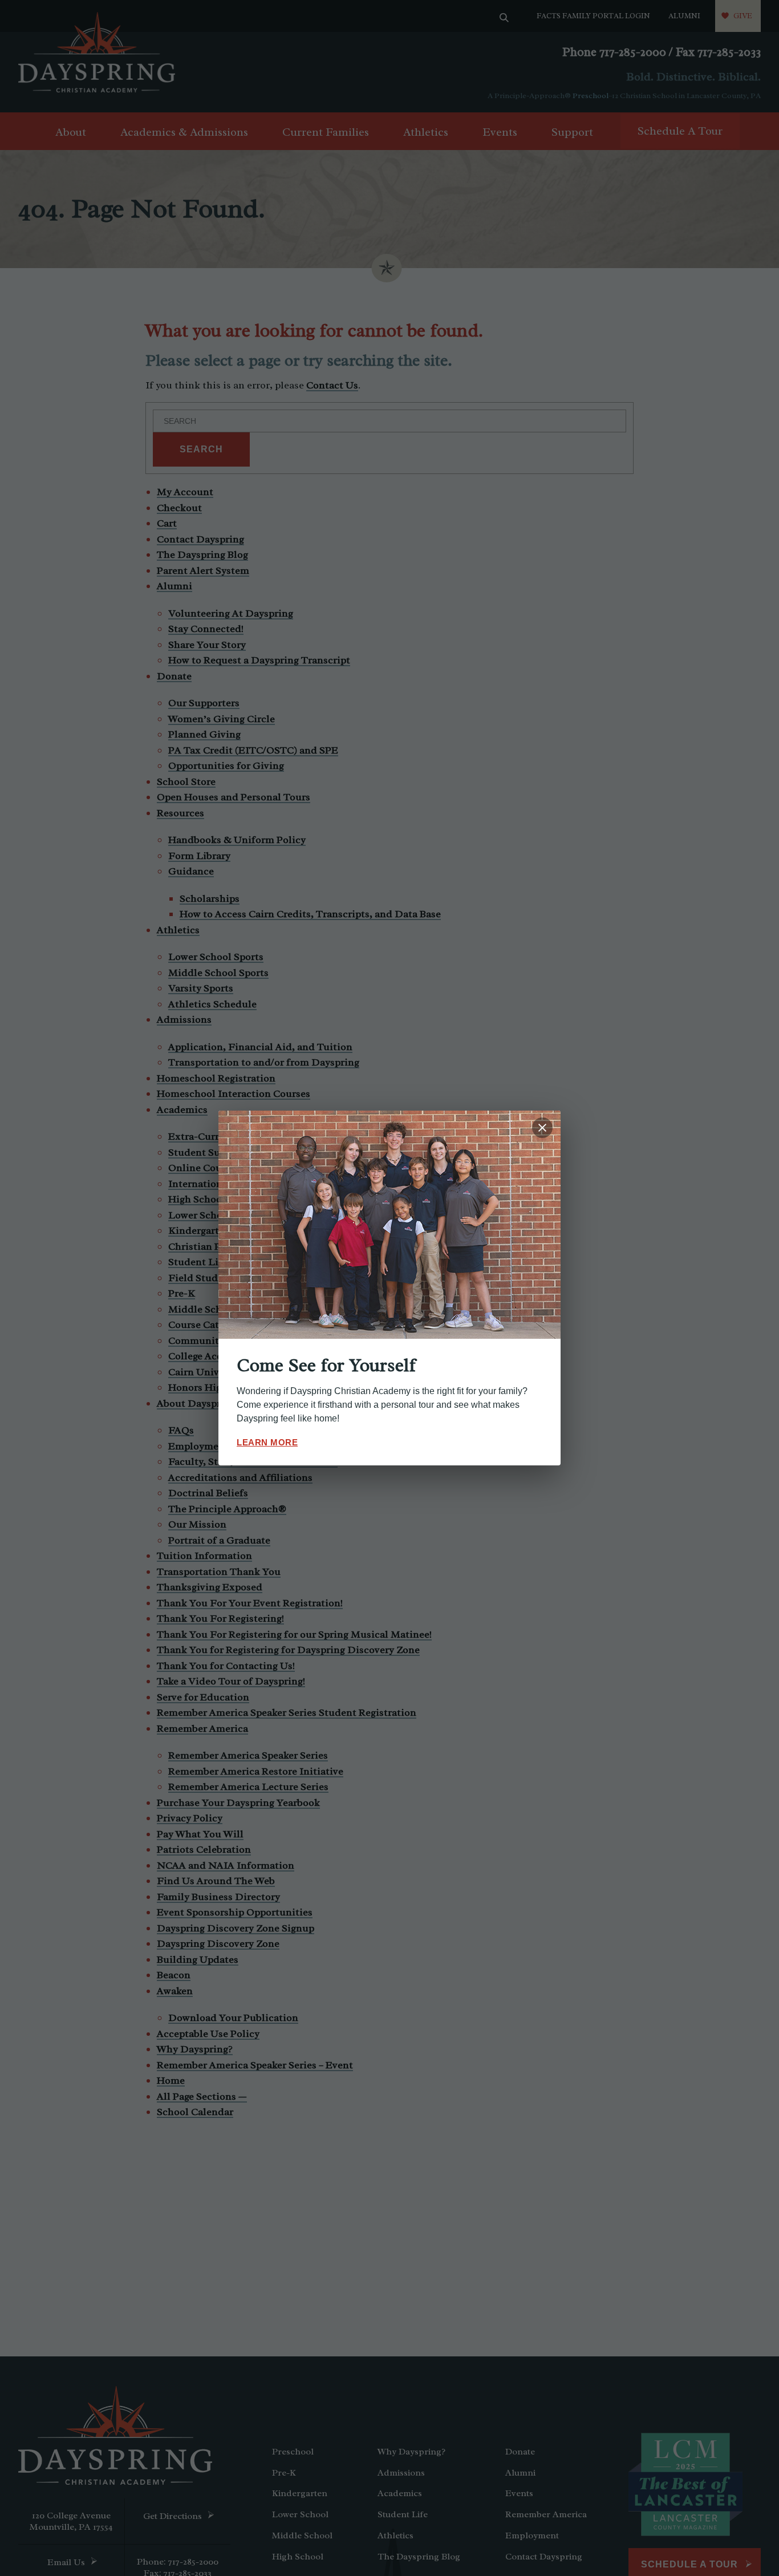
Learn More (267, 1442)
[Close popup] (542, 1128)
